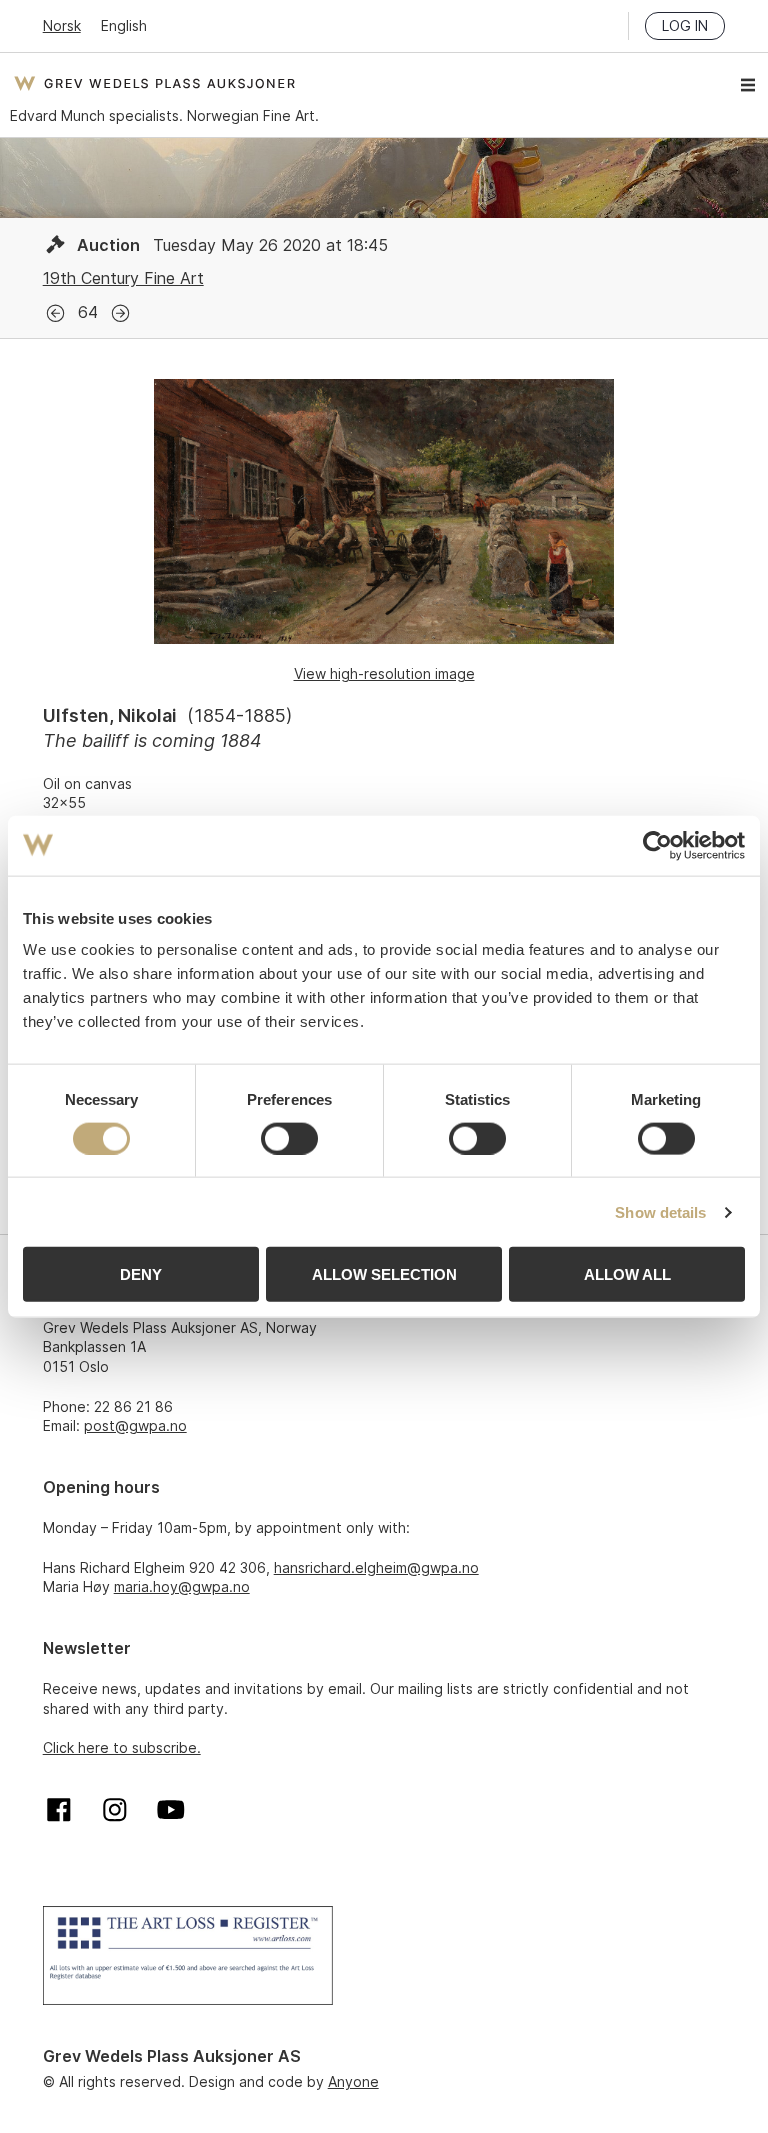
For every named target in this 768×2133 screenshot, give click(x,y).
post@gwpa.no (135, 1425)
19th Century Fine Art (123, 278)
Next (120, 313)
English (124, 25)
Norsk (62, 25)
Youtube (171, 1810)
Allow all (627, 1274)
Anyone (353, 2081)
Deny (141, 1274)
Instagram (115, 1810)
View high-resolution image (384, 673)
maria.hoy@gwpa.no (182, 1586)
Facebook (59, 1810)
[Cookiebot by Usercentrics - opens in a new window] (657, 845)
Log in (685, 25)
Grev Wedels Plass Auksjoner (154, 83)
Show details (660, 1211)
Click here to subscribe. (122, 1747)
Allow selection (384, 1274)
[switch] (289, 1138)
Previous (55, 313)
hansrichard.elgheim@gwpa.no (376, 1567)
